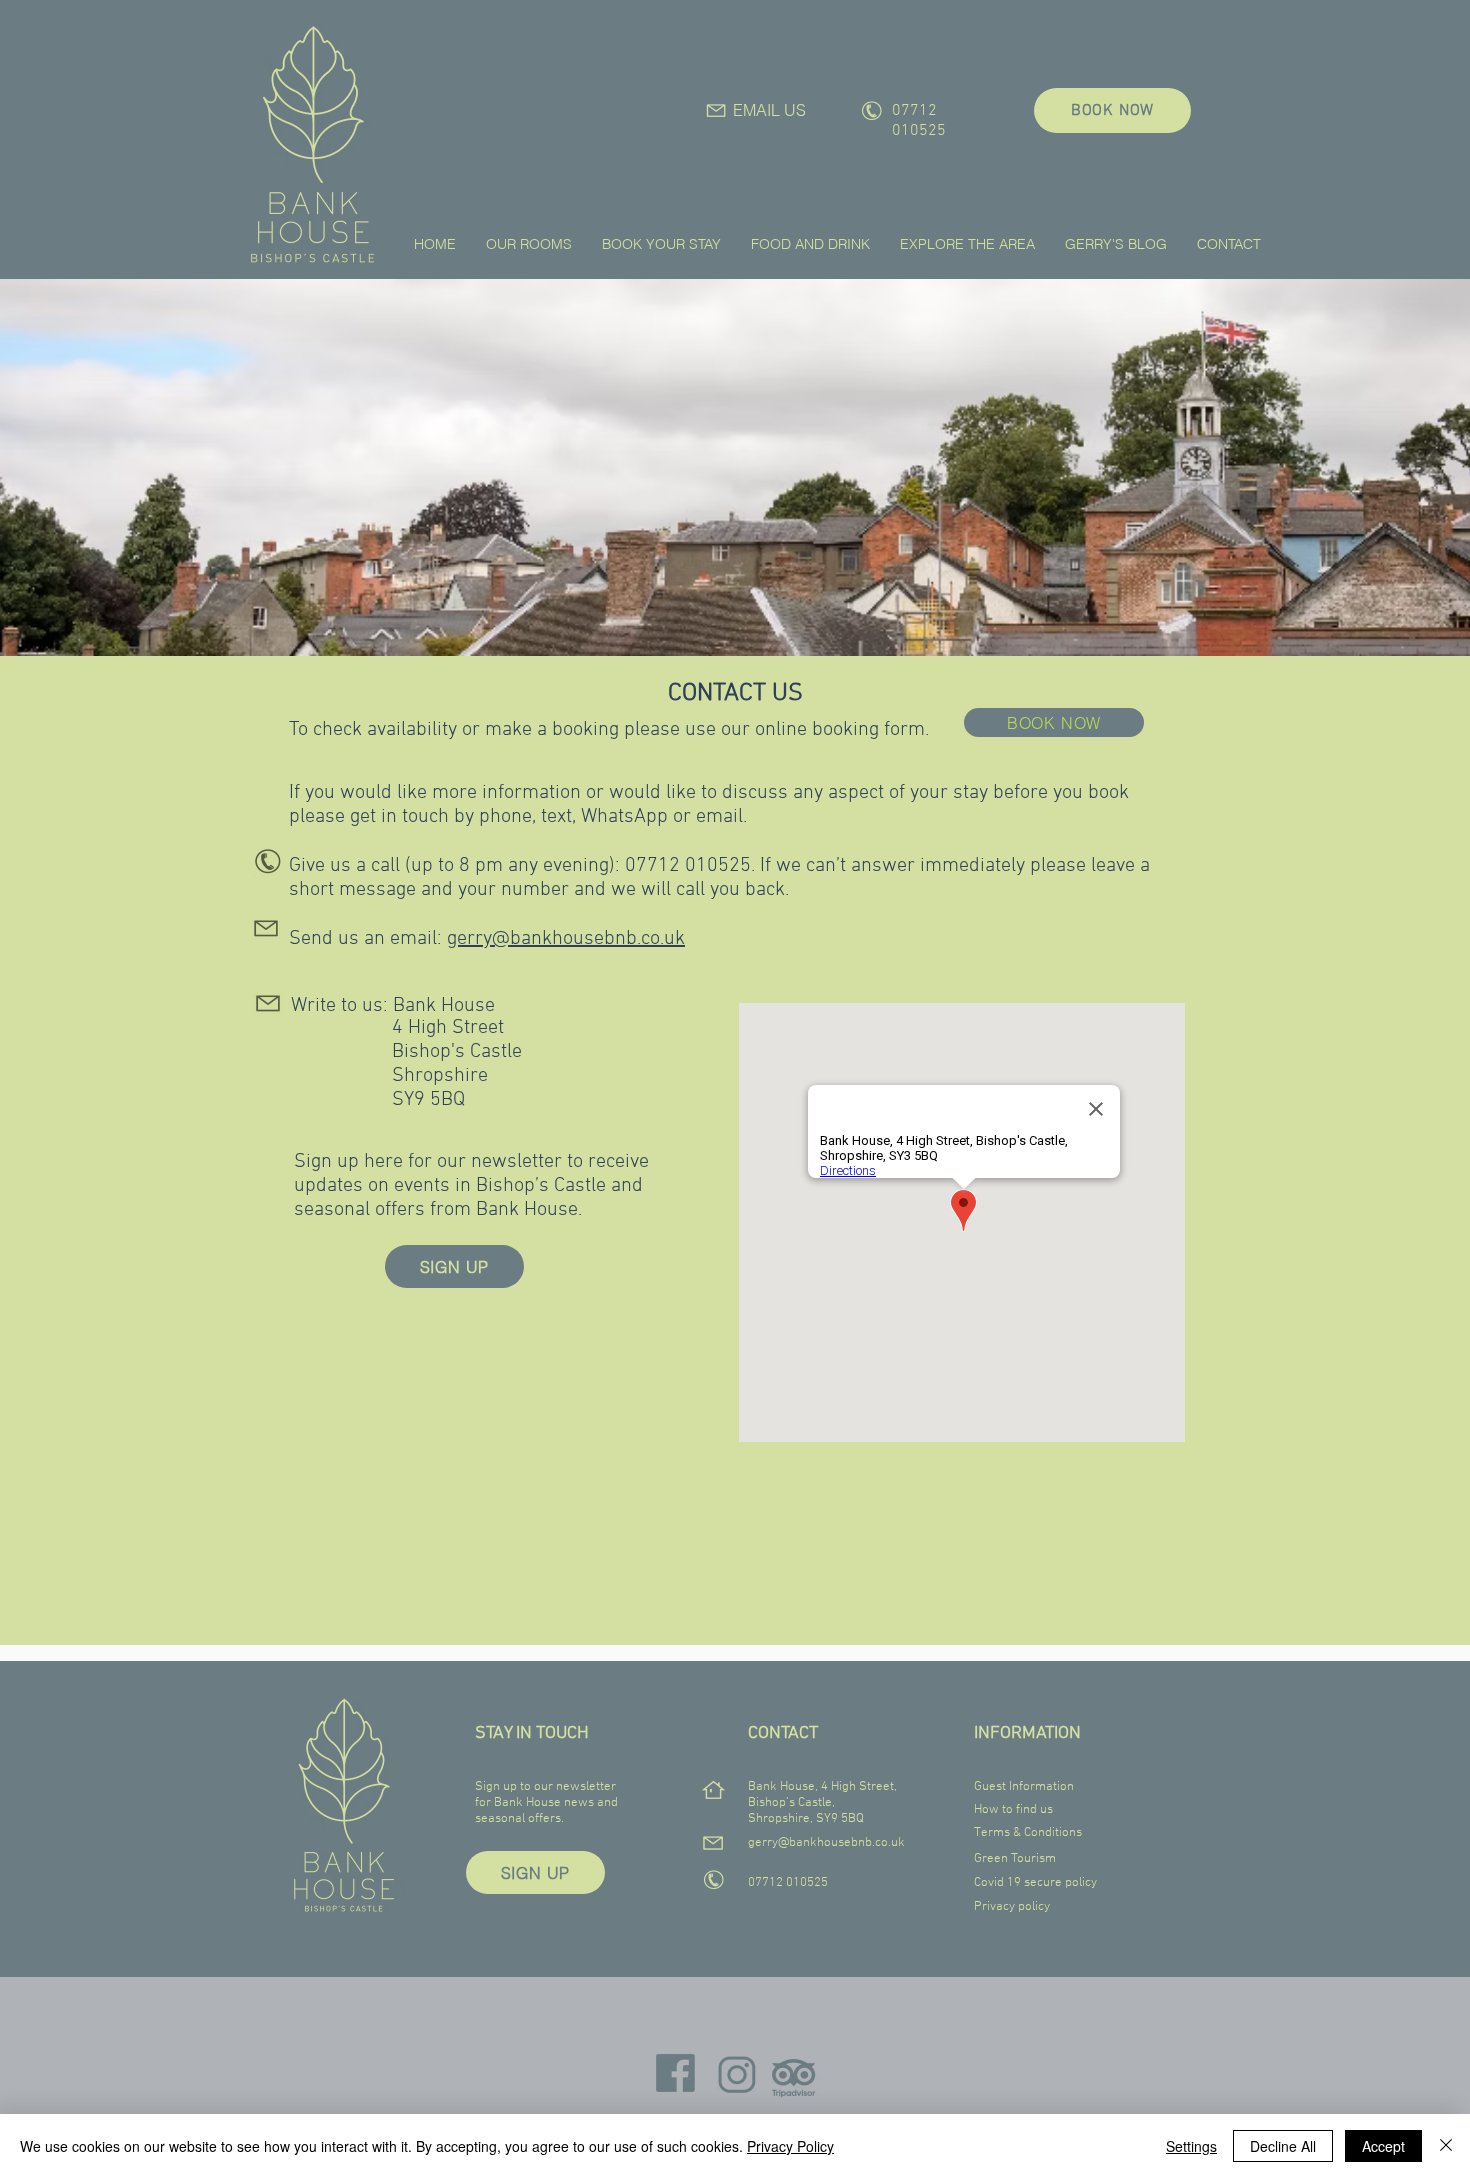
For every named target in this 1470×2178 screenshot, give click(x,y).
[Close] (1446, 2146)
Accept (1383, 2146)
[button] (529, 244)
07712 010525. (692, 866)
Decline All (1283, 2146)
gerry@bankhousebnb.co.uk (566, 939)
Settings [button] (1191, 2146)
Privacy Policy (790, 2146)
